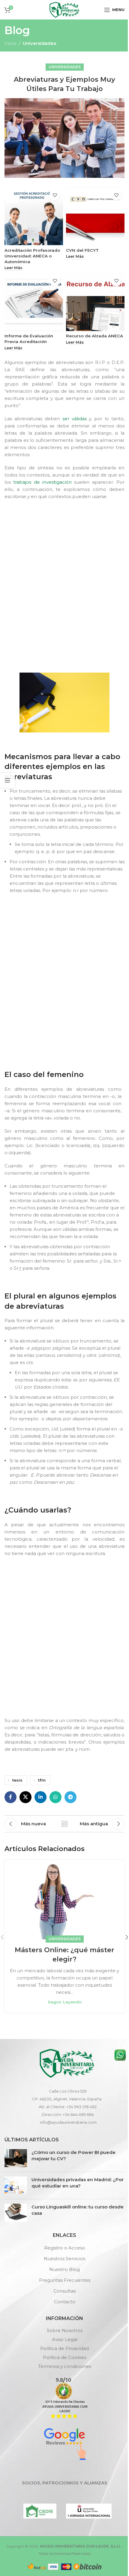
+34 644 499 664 (78, 2114)
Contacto (65, 2302)
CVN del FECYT (82, 250)
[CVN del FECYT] (95, 216)
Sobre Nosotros (65, 2330)
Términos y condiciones (65, 2366)
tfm (42, 1780)
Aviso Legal (65, 2339)
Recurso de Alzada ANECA (94, 336)
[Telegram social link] (70, 1797)
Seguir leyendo (65, 2002)
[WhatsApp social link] (55, 1797)
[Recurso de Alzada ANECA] (95, 302)
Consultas (64, 2291)
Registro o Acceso (65, 2248)
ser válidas (75, 419)
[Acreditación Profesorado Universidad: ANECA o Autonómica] (34, 216)
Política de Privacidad (64, 2348)
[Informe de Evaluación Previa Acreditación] (34, 302)
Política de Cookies (64, 2357)
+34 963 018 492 (81, 2107)
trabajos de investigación (42, 482)
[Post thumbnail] (16, 2158)
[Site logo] (64, 9)
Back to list (64, 1824)
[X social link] (25, 1797)
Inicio (10, 43)
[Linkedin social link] (40, 1797)
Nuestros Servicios (64, 2259)
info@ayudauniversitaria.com (68, 2122)
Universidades (39, 43)
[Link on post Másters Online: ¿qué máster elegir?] (64, 1900)
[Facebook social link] (10, 1797)
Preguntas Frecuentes (65, 2280)
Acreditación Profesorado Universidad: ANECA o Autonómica (32, 256)
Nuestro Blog (64, 2269)
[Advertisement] (64, 585)
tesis (17, 1780)
